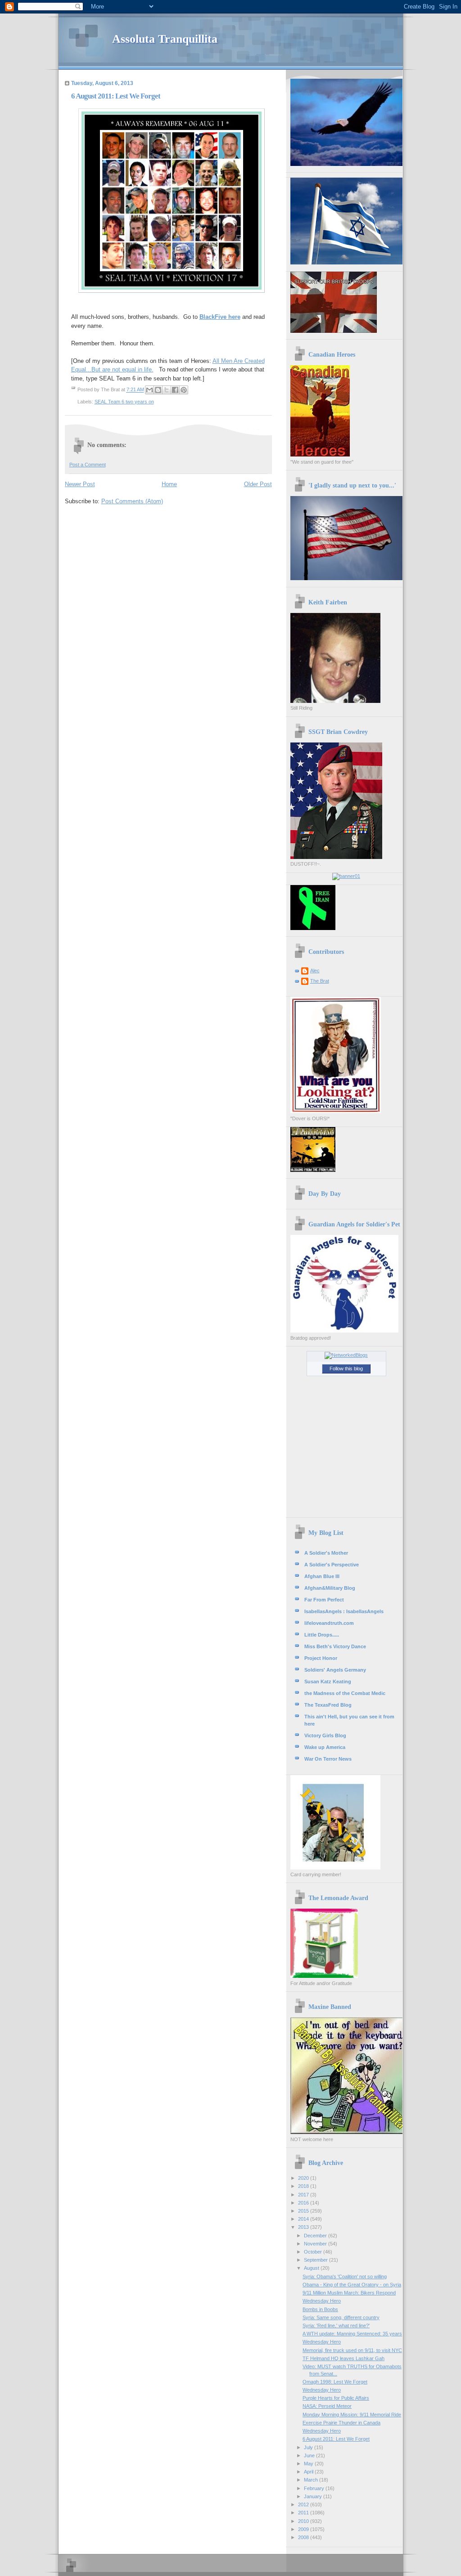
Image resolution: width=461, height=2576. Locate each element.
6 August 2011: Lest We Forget (336, 2439)
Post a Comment (88, 465)
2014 (304, 2219)
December (316, 2236)
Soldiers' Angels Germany (335, 1670)
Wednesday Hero (322, 2301)
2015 (304, 2211)
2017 (304, 2195)
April (309, 2472)
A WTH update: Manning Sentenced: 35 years (352, 2334)
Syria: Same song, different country (341, 2317)
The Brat (320, 981)
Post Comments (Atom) (132, 501)
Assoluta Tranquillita (165, 39)
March (312, 2480)
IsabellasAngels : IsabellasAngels (344, 1611)
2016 (304, 2203)
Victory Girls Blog (325, 1735)
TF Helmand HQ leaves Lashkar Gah (343, 2358)
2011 (304, 2513)
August (312, 2268)
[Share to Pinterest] (184, 390)
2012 (304, 2504)
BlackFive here (220, 317)
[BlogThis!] (158, 390)
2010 (304, 2521)
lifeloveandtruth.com (329, 1623)
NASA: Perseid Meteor (327, 2406)
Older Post (258, 484)
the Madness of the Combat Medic (345, 1693)
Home (169, 484)
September (316, 2260)
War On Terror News (328, 1759)
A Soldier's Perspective (332, 1565)
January (314, 2496)
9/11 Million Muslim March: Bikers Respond (349, 2293)
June (310, 2455)
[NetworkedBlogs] (346, 1355)
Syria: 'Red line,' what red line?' (336, 2326)
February (315, 2488)
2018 (304, 2186)
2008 (304, 2537)
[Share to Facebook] (175, 390)
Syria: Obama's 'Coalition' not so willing (345, 2276)
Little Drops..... (322, 1635)
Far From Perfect (324, 1600)
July (309, 2447)
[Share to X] (167, 390)
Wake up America (325, 1747)
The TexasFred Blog (328, 1705)
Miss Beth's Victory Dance (335, 1646)
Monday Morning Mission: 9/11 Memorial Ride (352, 2415)
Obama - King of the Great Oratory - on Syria (352, 2285)
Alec (315, 970)
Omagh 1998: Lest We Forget (335, 2382)
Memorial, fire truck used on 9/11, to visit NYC (352, 2350)
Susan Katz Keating (328, 1682)
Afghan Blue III (322, 1576)
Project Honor (321, 1658)
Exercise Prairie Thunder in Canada (341, 2423)
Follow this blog (346, 1368)
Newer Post (80, 484)
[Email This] (149, 390)
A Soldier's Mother (326, 1553)
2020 (304, 2178)
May (309, 2464)
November (316, 2244)
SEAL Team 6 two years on (124, 402)
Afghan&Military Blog (330, 1588)
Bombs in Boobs (320, 2309)
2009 (304, 2529)
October (314, 2252)
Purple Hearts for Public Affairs (336, 2398)
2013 (304, 2227)
